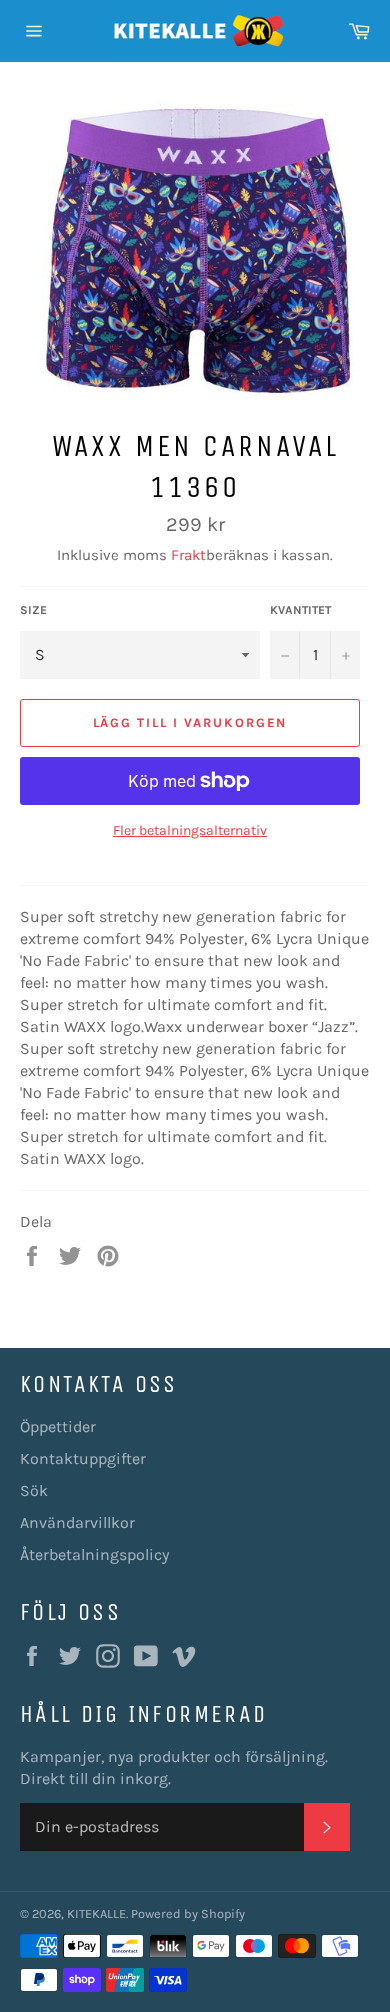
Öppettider (58, 1426)
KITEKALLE (96, 1913)
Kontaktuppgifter (83, 1458)
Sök (34, 1490)
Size (33, 610)
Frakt (188, 555)
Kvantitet (300, 610)
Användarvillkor (77, 1522)
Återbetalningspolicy (94, 1554)
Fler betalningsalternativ (190, 830)
